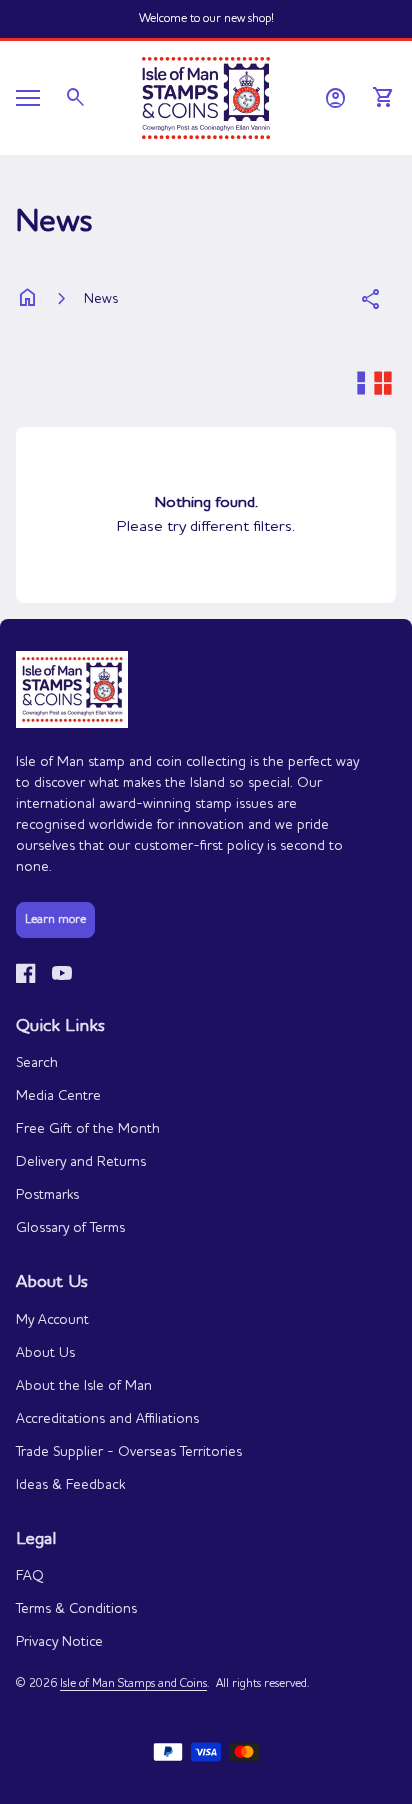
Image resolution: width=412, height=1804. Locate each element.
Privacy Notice (59, 1642)
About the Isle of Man (84, 1386)
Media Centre (58, 1096)
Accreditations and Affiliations (107, 1419)
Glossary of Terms (70, 1228)
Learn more (55, 920)
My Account (52, 1320)
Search (37, 1063)
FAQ (30, 1576)
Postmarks (47, 1195)
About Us (45, 1353)
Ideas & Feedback (70, 1485)
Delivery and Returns (81, 1162)
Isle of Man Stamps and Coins (133, 1684)
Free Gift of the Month (88, 1129)
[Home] (206, 96)
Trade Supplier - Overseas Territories (129, 1452)
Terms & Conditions (76, 1609)
